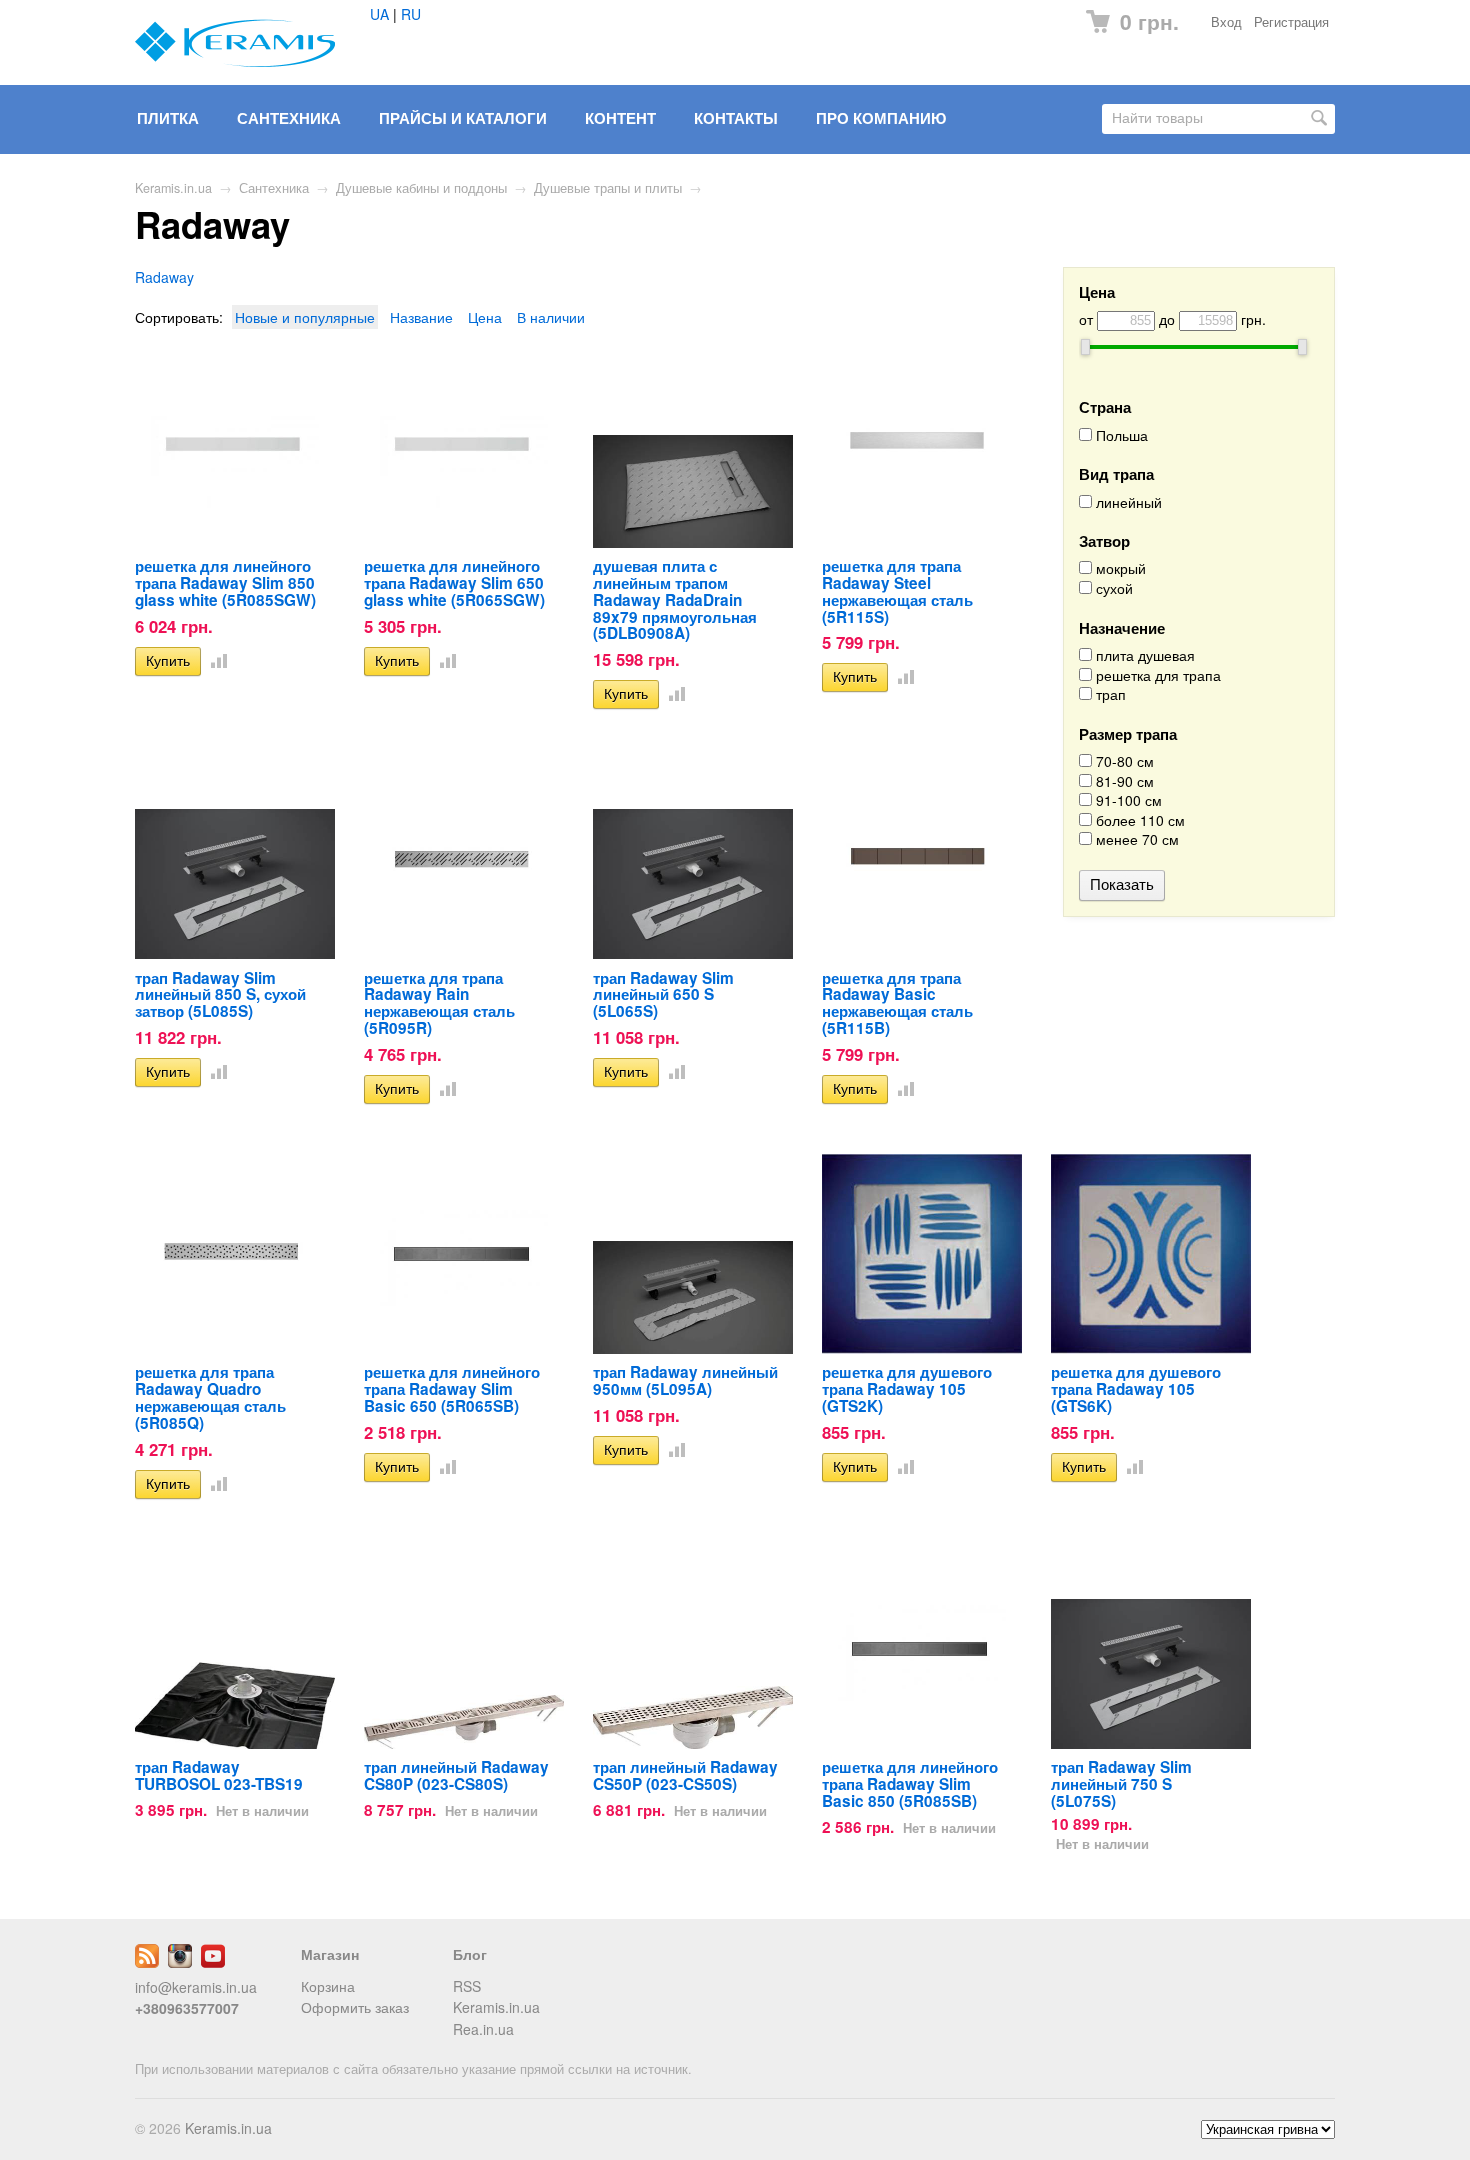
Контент (620, 118)
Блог (470, 1954)
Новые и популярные (305, 317)
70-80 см (1123, 761)
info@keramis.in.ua (196, 1987)
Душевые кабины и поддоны (421, 188)
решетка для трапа (1156, 675)
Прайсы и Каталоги (463, 118)
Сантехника (289, 118)
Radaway (164, 277)
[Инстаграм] (180, 1962)
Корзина (328, 1986)
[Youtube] (213, 1962)
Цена (485, 317)
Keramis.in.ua (173, 188)
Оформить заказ (355, 2007)
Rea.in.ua (483, 2029)
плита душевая (1143, 655)
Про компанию (881, 118)
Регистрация (1291, 22)
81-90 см (1123, 781)
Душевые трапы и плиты (608, 188)
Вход (1226, 22)
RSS (467, 1986)
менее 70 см (1135, 839)
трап (1109, 694)
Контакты (736, 118)
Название (421, 317)
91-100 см (1127, 800)
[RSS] (147, 1962)
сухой (1112, 588)
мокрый (1119, 568)
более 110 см (1138, 820)
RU (411, 14)
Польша (1120, 435)
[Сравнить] (215, 660)
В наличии (551, 317)
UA (379, 14)
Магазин (330, 1954)
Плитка (168, 118)
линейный (1127, 502)
